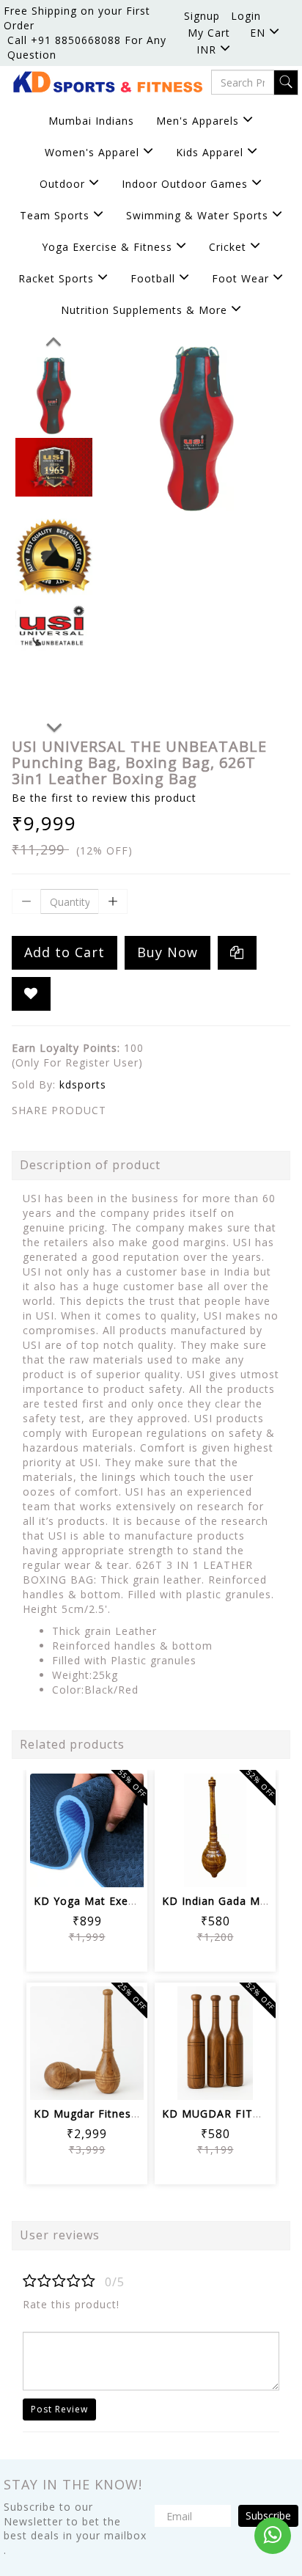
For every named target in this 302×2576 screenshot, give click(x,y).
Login (246, 16)
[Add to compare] (122, 1826)
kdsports (83, 1084)
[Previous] (54, 339)
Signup (202, 16)
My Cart (209, 33)
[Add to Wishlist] (31, 994)
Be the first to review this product (104, 798)
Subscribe (268, 2515)
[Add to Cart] (52, 1826)
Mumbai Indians (91, 121)
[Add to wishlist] (87, 1826)
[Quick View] (87, 1866)
